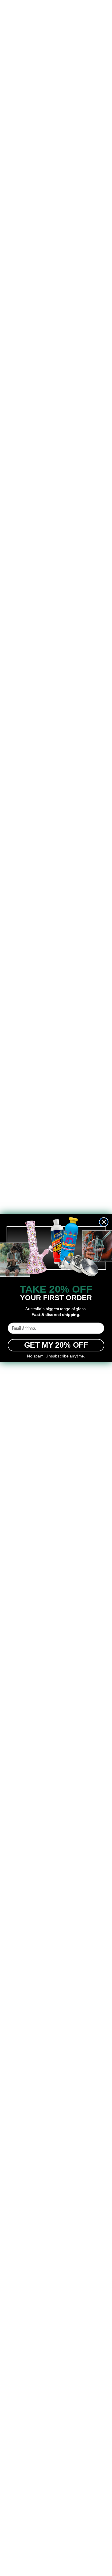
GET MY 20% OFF (56, 1345)
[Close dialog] (104, 1222)
